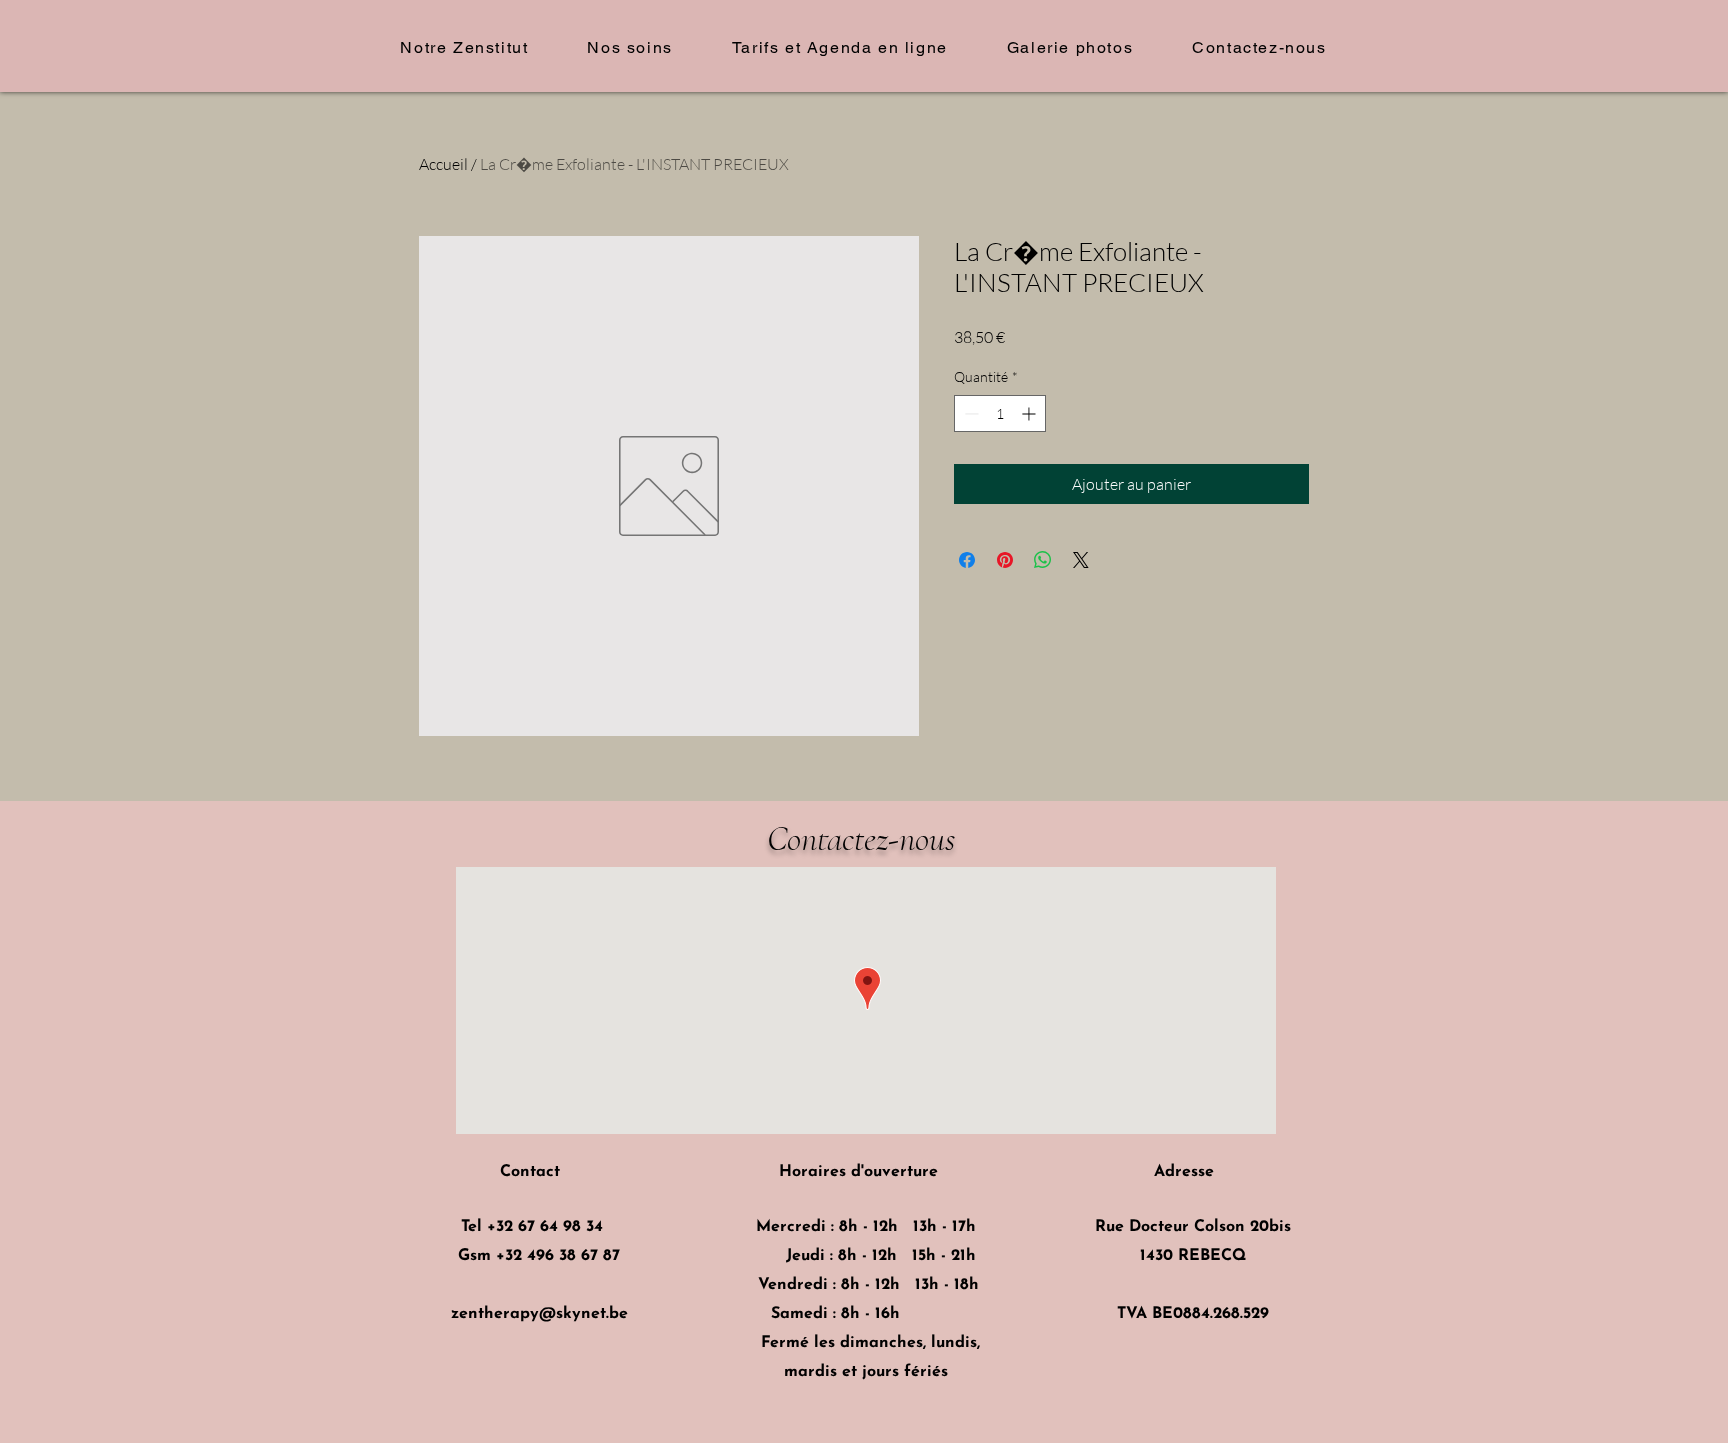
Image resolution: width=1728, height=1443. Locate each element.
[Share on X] (1081, 560)
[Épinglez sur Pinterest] (1005, 560)
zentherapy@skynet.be (539, 1314)
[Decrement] (969, 413)
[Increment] (1030, 413)
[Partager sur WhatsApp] (1043, 560)
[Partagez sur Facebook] (967, 560)
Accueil (443, 164)
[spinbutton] (1000, 413)
